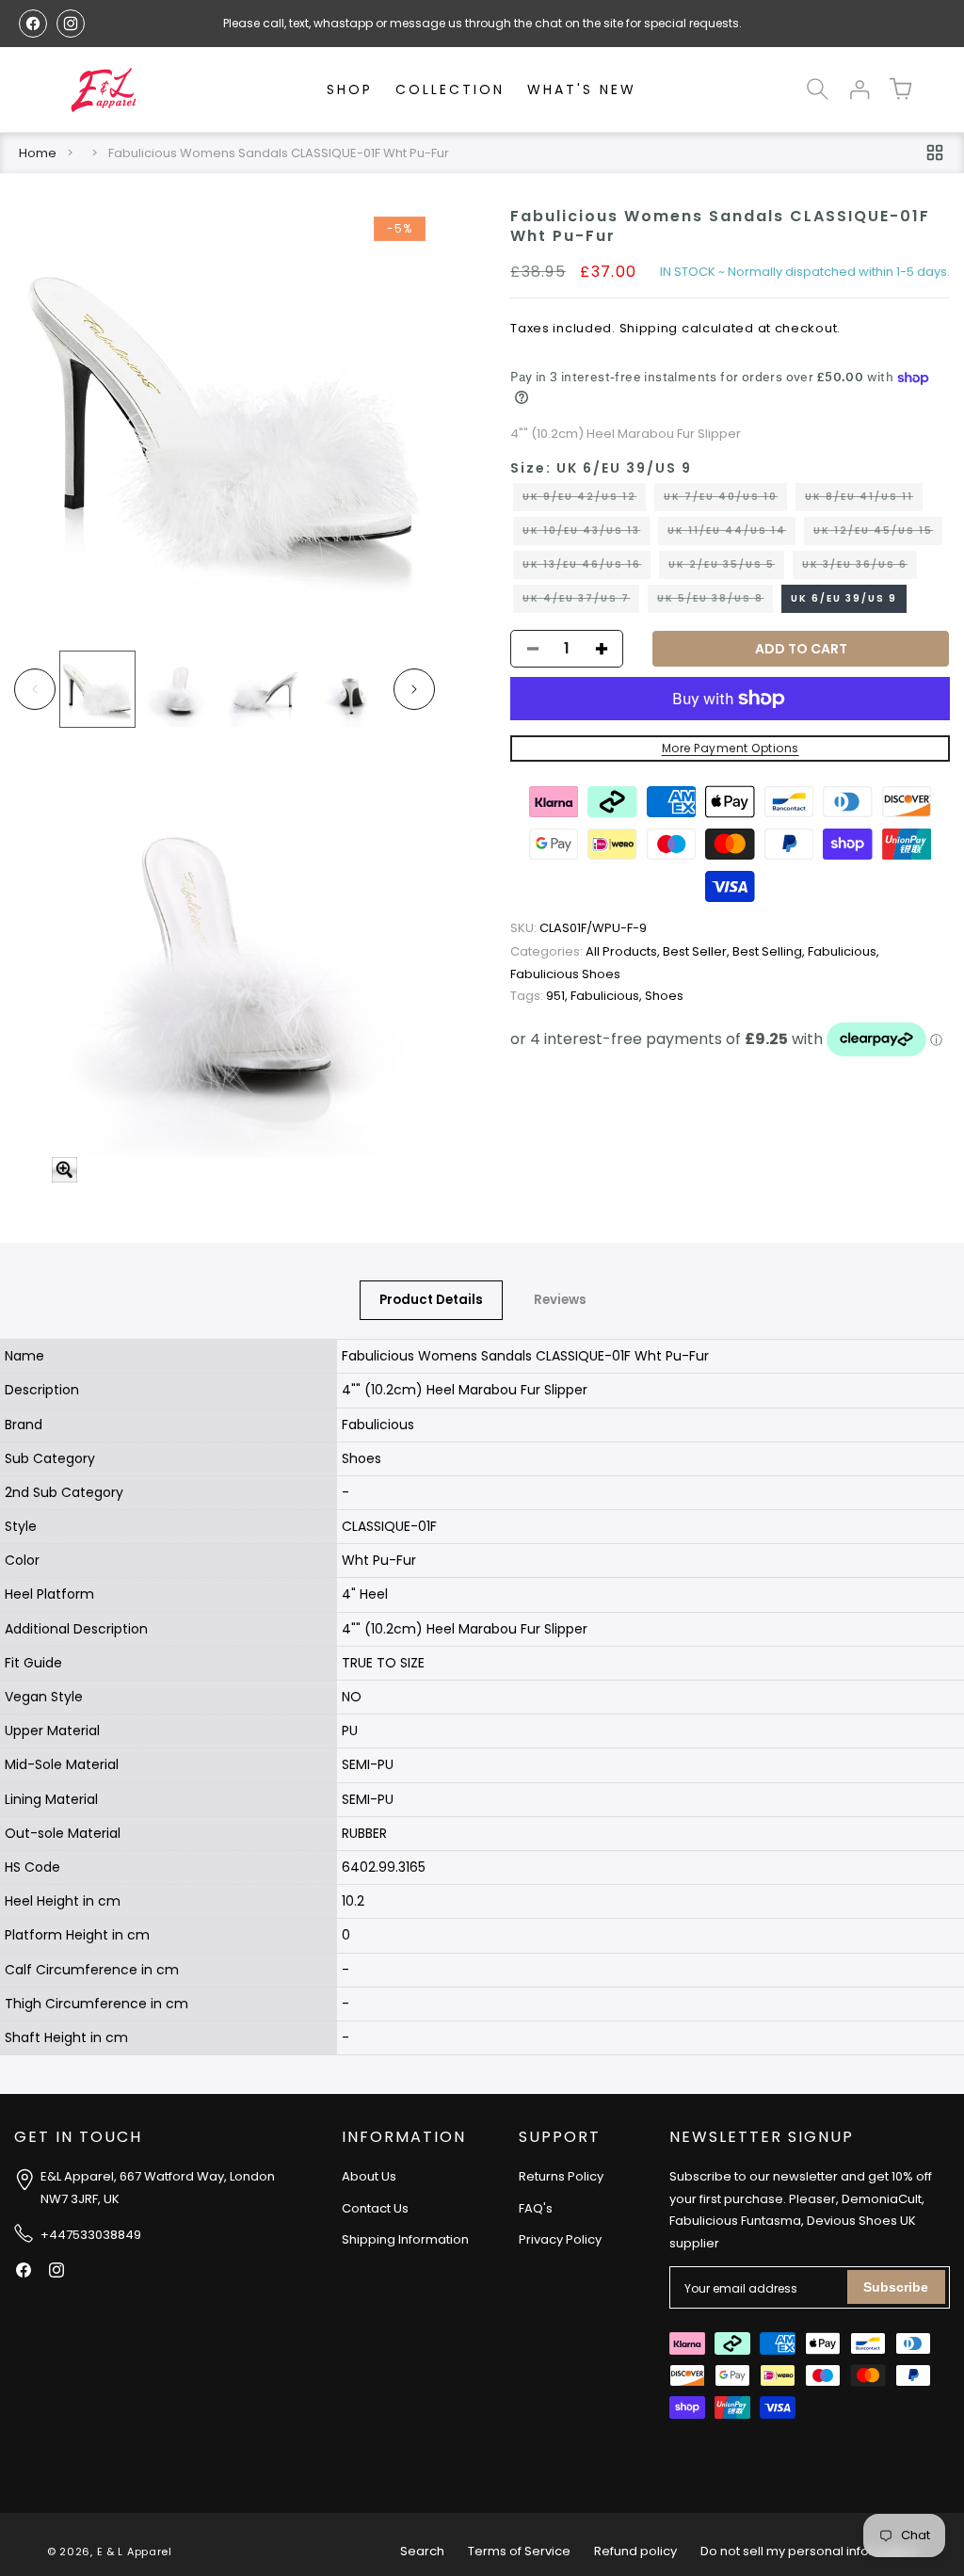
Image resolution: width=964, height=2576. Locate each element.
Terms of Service (519, 2551)
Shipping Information (405, 2239)
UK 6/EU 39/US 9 (844, 598)
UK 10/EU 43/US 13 (586, 534)
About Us (369, 2176)
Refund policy (635, 2551)
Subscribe (896, 2287)
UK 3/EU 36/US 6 (860, 568)
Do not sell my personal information (809, 2551)
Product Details (431, 1300)
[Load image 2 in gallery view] (181, 689)
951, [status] (540, 996)
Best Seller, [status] (698, 951)
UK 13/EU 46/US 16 (586, 568)
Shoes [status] (664, 996)
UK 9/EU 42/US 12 (584, 500)
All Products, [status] (586, 951)
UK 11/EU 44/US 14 (731, 534)
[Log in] (859, 89)
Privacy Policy (560, 2239)
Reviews (560, 1300)
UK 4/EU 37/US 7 (581, 602)
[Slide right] (414, 689)
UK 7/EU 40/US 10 (725, 500)
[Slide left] (35, 689)
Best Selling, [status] (770, 951)
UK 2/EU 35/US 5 (726, 568)
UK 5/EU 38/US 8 (715, 602)
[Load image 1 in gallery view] (97, 689)
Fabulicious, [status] (843, 951)
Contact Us (375, 2208)
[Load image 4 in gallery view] (350, 689)
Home (38, 153)
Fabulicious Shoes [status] (565, 974)
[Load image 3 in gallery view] (266, 689)
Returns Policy (561, 2176)
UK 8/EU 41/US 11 (864, 500)
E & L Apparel (135, 2552)
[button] (817, 89)
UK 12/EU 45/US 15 (878, 534)
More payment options (731, 748)
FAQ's (536, 2208)
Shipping (649, 328)
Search (422, 2551)
